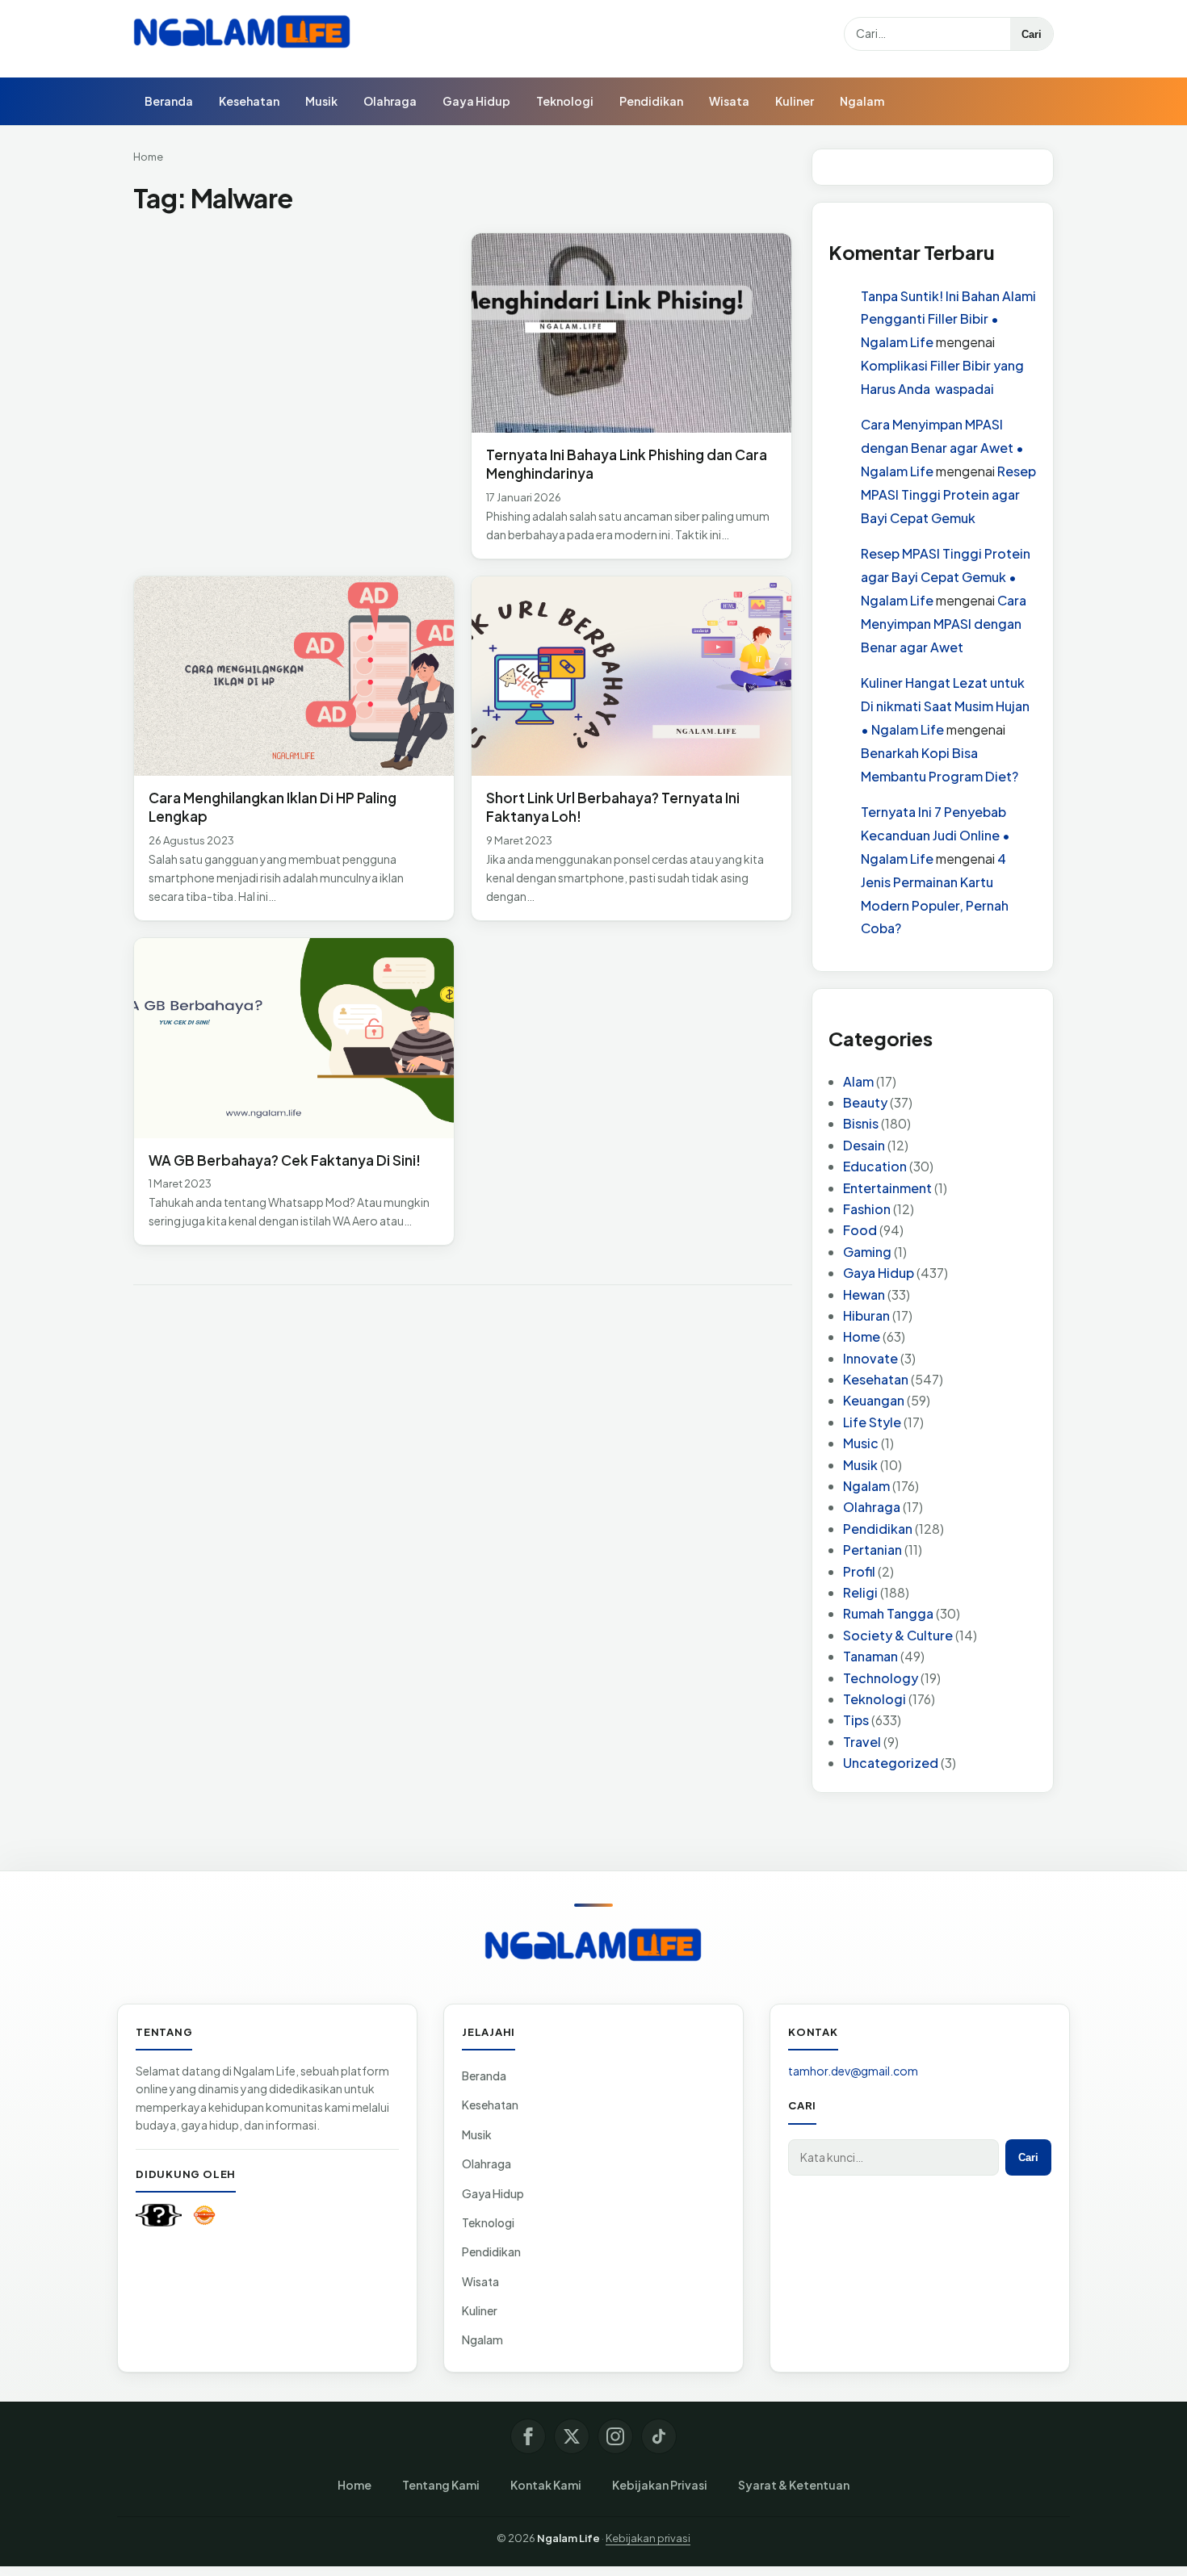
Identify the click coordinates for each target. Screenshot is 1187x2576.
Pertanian (872, 1550)
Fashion (867, 1209)
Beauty (865, 1102)
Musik (321, 101)
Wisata (729, 101)
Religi (860, 1592)
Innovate (870, 1358)
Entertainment (887, 1188)
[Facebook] (528, 2436)
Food (860, 1230)
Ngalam (862, 101)
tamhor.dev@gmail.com (853, 2071)
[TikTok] (659, 2436)
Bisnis (861, 1123)
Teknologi (565, 101)
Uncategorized (891, 1763)
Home (148, 157)
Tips (856, 1720)
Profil (859, 1571)
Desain (864, 1145)
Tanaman (870, 1656)
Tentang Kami (441, 2485)
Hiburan (866, 1315)
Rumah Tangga (888, 1613)
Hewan (864, 1294)
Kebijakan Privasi (660, 2485)
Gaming (867, 1252)
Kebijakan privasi (648, 2538)
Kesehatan (249, 101)
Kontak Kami (546, 2485)
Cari (1032, 34)
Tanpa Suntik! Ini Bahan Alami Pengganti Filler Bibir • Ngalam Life (948, 319)
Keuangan (874, 1400)
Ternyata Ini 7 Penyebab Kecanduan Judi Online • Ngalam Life (935, 835)
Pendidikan (651, 101)
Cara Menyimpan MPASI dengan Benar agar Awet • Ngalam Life (942, 448)
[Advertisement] (294, 352)
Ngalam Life (568, 2538)
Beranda (169, 101)
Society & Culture (898, 1635)
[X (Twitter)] (572, 2436)
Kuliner (795, 101)
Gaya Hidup (476, 101)
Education (875, 1166)
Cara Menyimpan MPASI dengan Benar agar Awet (944, 624)
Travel (862, 1742)
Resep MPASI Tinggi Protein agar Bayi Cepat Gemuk (948, 494)
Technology (881, 1678)
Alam (858, 1081)
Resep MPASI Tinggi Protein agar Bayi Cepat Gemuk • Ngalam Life (946, 577)
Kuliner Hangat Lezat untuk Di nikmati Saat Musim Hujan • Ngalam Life (945, 706)
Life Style (872, 1422)
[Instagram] (615, 2436)
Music (861, 1443)
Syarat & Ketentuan (794, 2485)
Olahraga (390, 101)
